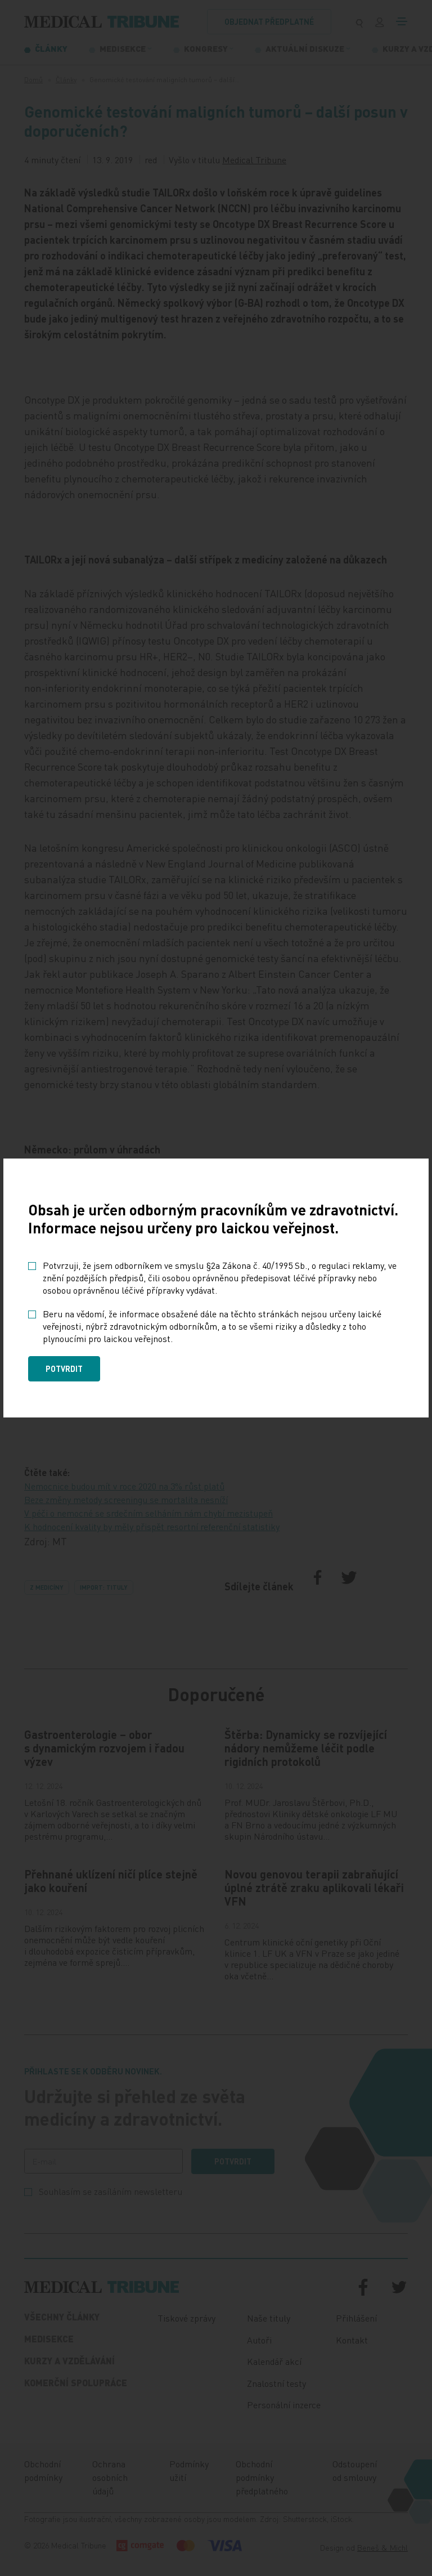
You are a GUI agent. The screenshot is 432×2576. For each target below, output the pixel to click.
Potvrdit (64, 1368)
